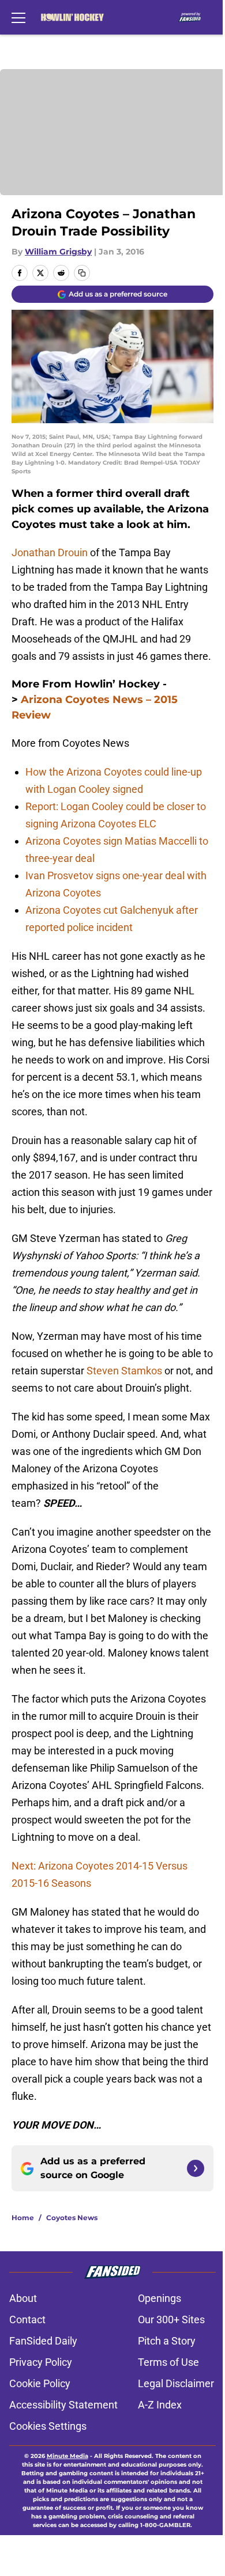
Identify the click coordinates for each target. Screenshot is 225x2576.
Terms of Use (168, 2362)
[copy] (82, 273)
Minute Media (67, 2456)
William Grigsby (58, 252)
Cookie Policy (40, 2383)
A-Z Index (160, 2405)
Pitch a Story (167, 2341)
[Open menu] (18, 17)
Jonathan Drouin (50, 552)
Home (23, 2218)
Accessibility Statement (63, 2405)
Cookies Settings (48, 2426)
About (23, 2298)
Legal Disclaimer (176, 2383)
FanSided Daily (43, 2341)
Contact (27, 2319)
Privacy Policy (41, 2362)
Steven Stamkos (125, 1371)
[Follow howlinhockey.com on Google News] (196, 2168)
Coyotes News (72, 2218)
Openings (160, 2298)
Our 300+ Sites (171, 2319)
